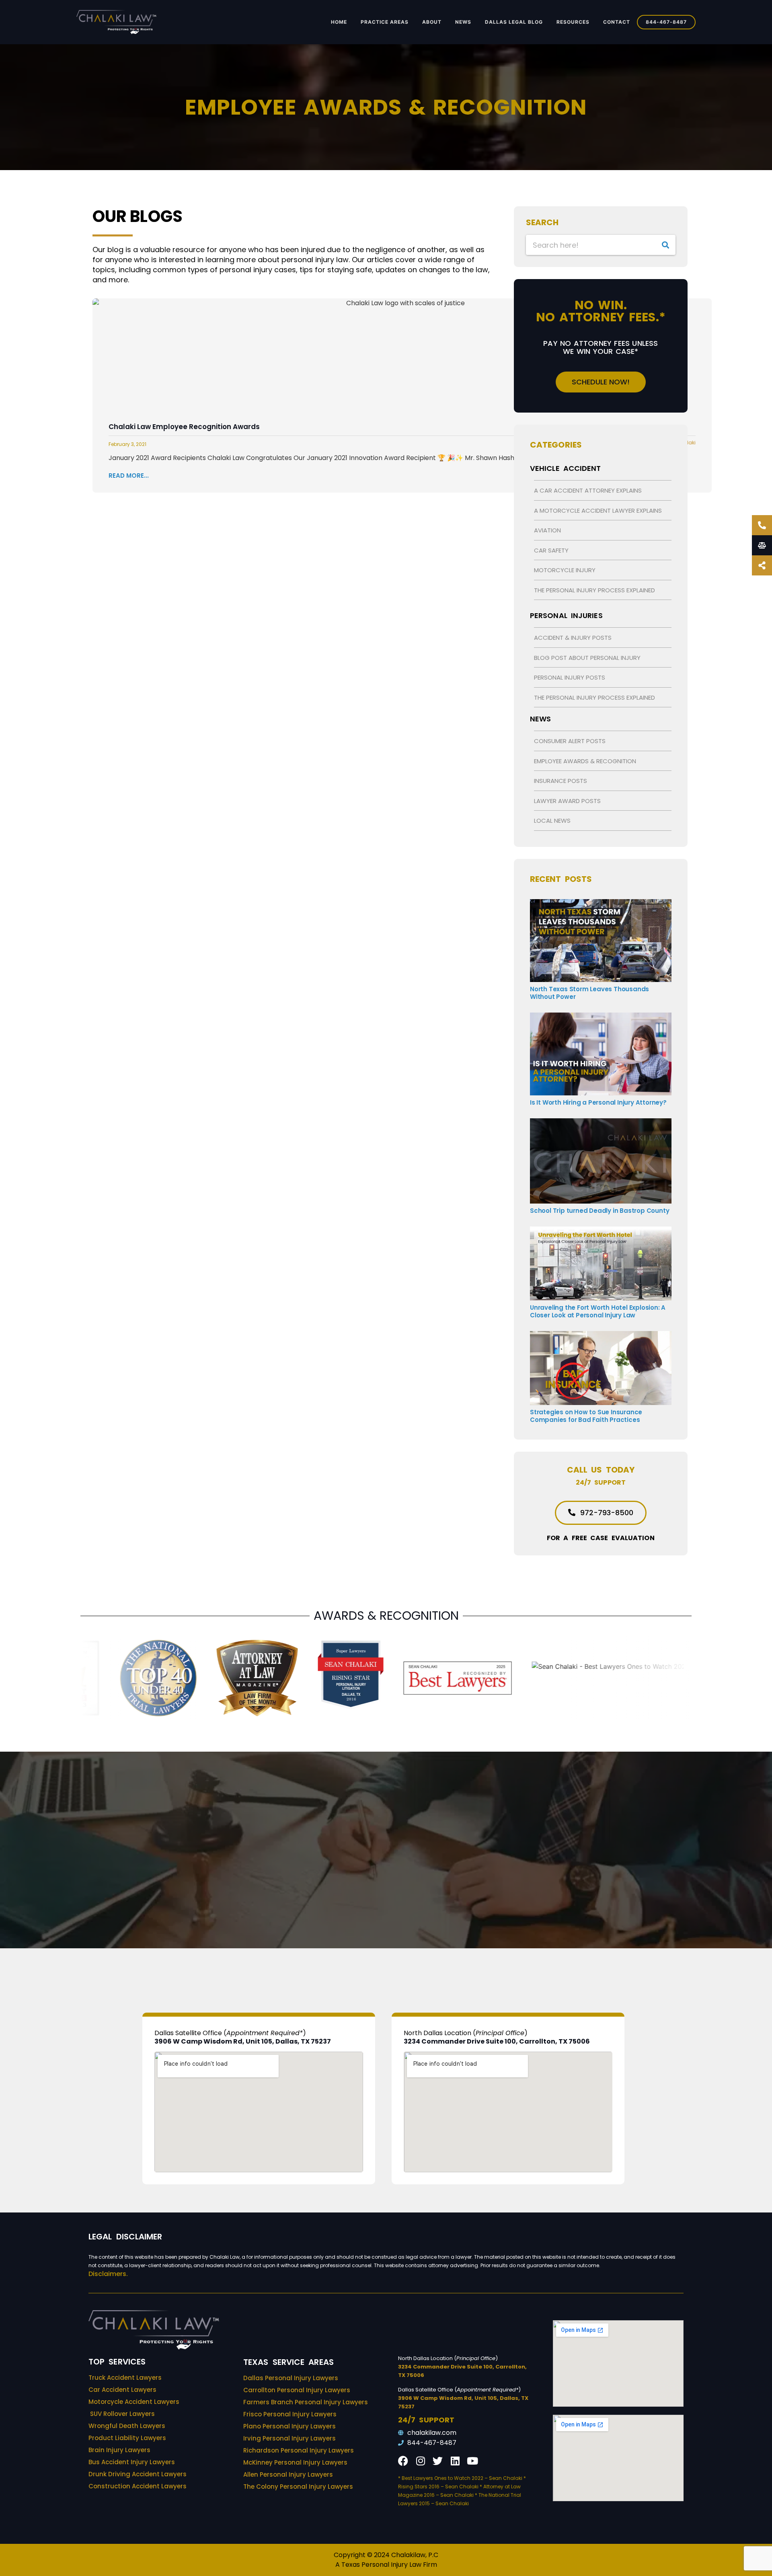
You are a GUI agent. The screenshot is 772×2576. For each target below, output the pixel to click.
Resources (573, 22)
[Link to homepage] (116, 22)
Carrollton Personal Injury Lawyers (297, 2390)
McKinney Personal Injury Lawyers (295, 2462)
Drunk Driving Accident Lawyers (138, 2474)
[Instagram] (420, 2461)
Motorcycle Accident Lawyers (134, 2402)
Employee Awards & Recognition (585, 761)
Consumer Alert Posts (570, 741)
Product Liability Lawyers (127, 2438)
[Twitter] (438, 2461)
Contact (617, 22)
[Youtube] (472, 2461)
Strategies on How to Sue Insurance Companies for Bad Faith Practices (586, 1416)
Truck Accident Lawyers (125, 2378)
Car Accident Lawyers (122, 2390)
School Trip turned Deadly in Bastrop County (600, 1211)
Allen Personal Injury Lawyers (288, 2474)
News (463, 22)
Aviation (547, 530)
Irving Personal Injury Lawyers (289, 2438)
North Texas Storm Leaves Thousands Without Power (589, 993)
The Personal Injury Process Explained (594, 590)
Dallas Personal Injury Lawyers (291, 2378)
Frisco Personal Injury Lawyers (290, 2414)
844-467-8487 (666, 22)
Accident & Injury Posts (573, 638)
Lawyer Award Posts (567, 801)
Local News (552, 821)
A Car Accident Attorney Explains (588, 490)
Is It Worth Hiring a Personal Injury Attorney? (598, 1102)
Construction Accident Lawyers (138, 2486)
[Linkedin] (455, 2461)
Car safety (551, 550)
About (432, 22)
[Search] (665, 245)
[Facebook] (403, 2461)
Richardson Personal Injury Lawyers (299, 2450)
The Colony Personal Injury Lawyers (298, 2487)
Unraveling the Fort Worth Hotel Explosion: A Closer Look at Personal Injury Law (598, 1311)
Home (339, 22)
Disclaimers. (108, 2274)
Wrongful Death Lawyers (127, 2426)
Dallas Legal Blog (514, 22)
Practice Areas (385, 22)
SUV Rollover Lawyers (122, 2414)
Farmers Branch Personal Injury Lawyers (306, 2402)
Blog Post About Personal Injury (587, 658)
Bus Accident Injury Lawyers (132, 2462)
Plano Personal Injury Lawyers (289, 2426)
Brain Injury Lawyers (119, 2450)
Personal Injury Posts (570, 677)
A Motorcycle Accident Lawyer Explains (598, 510)
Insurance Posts (561, 781)
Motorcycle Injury (565, 570)
